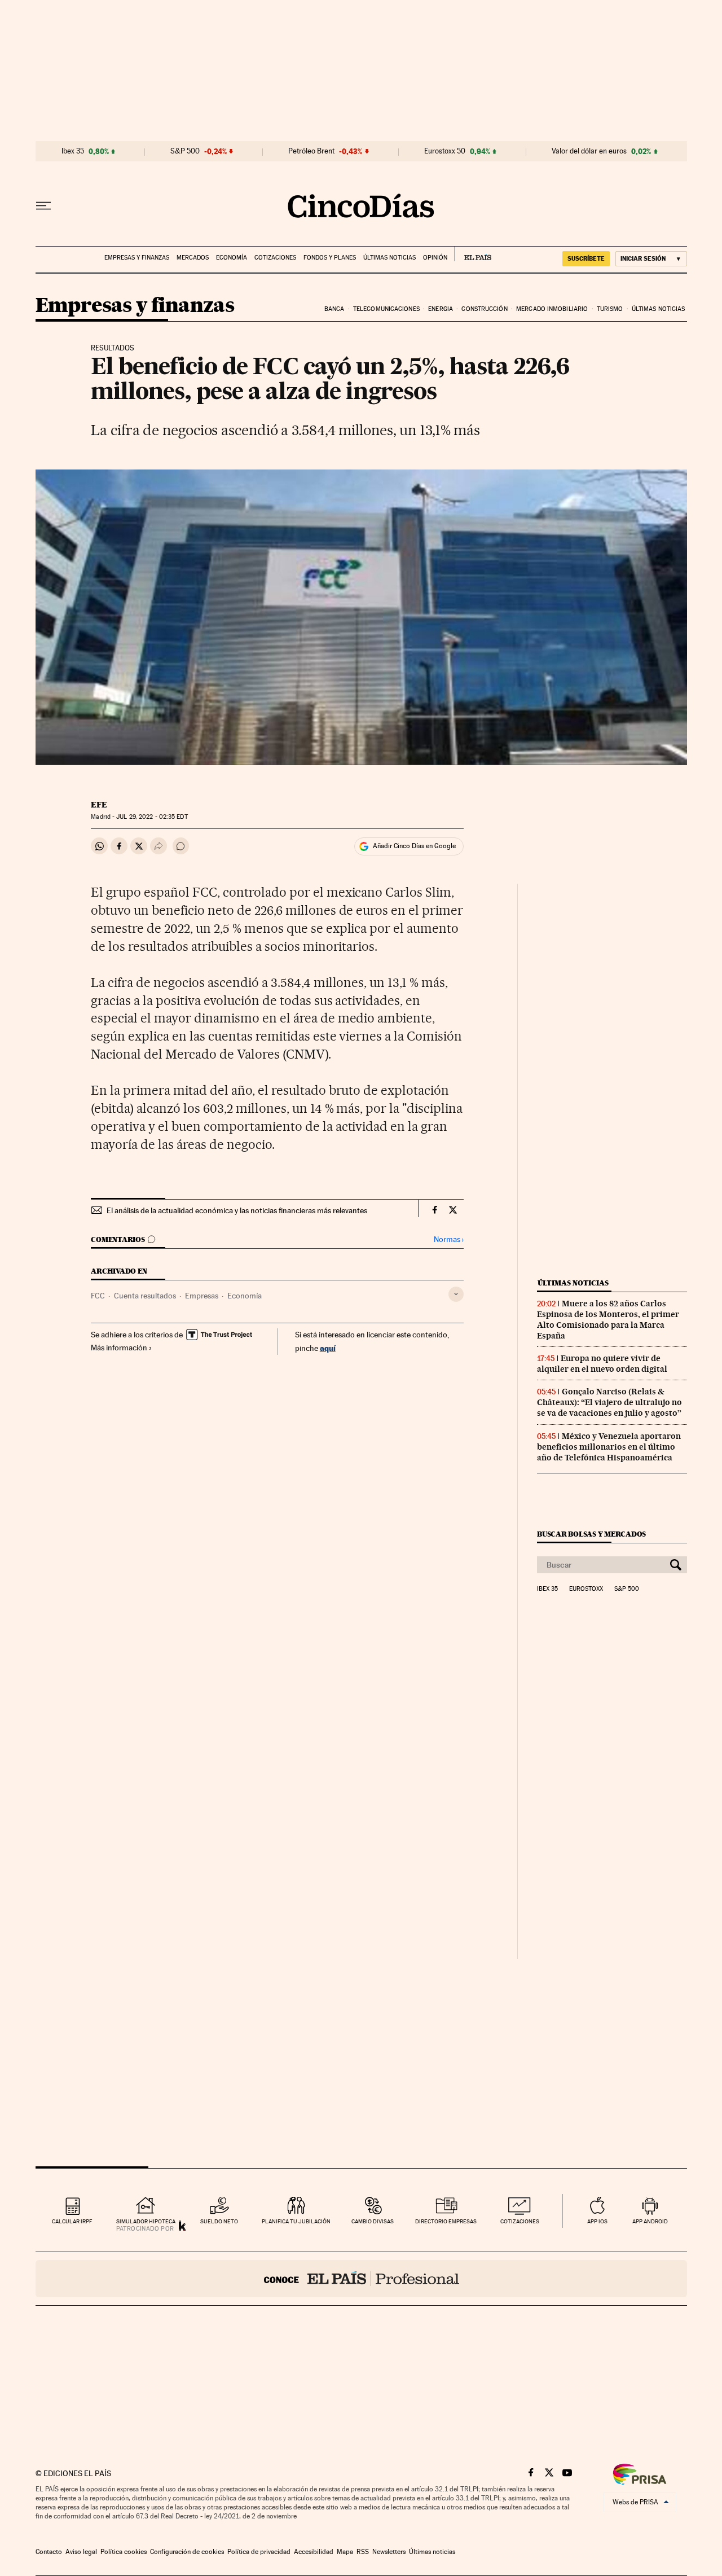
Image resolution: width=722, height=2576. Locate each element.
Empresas (202, 1296)
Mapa (345, 2552)
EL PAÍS (473, 254)
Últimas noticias (389, 258)
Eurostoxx (586, 1589)
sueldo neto (219, 2221)
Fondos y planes (330, 258)
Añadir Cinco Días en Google (414, 846)
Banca (334, 309)
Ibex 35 (73, 151)
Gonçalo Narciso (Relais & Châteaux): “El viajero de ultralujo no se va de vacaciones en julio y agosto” (609, 1402)
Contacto (49, 2552)
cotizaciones (520, 2221)
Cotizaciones (275, 258)
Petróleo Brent (311, 151)
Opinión (435, 258)
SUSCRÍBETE (586, 258)
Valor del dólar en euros (589, 151)
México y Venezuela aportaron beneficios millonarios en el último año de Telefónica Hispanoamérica (609, 1447)
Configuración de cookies (187, 2552)
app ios (597, 2221)
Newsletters (389, 2552)
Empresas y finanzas (137, 258)
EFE (99, 805)
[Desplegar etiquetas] (456, 1294)
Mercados (193, 258)
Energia (441, 309)
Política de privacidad (259, 2552)
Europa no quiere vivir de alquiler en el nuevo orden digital (602, 1364)
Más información (119, 1348)
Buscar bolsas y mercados (591, 1534)
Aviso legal (81, 2552)
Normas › (449, 1239)
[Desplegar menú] (43, 206)
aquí (328, 1348)
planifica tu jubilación (296, 2221)
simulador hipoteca (146, 2221)
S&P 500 (185, 151)
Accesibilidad (314, 2552)
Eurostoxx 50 (445, 151)
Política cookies (124, 2552)
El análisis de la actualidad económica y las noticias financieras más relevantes (237, 1210)
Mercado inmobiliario (552, 309)
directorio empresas (446, 2221)
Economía (232, 258)
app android (650, 2221)
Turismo (610, 309)
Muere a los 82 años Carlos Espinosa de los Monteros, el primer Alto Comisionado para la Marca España (608, 1320)
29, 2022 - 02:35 (152, 817)
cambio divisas (373, 2221)
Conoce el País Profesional (361, 2279)
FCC (98, 1296)
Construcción (484, 309)
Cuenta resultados (145, 1296)
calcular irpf (72, 2221)
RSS (363, 2552)
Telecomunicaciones (386, 309)
